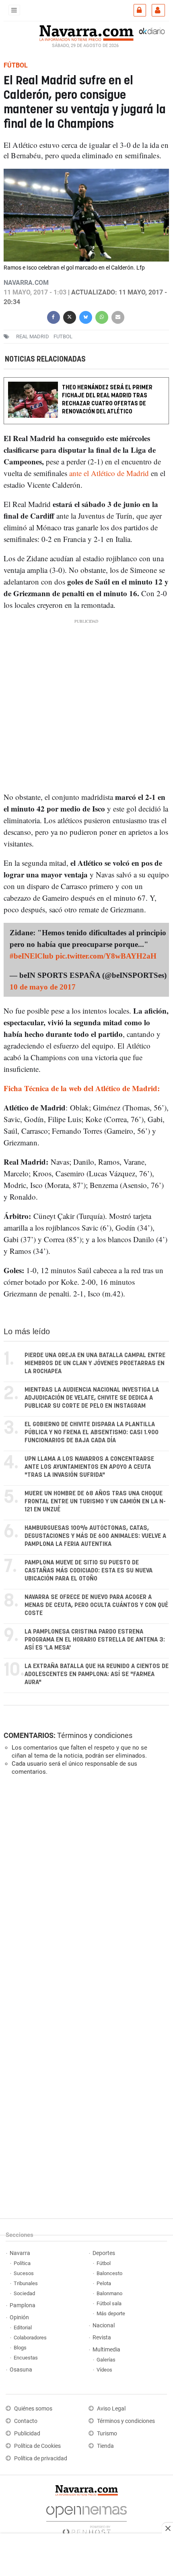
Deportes (104, 2253)
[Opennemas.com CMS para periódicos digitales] (86, 2518)
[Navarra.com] (86, 32)
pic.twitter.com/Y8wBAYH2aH (106, 956)
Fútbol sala (109, 2303)
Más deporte (111, 2313)
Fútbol (104, 2263)
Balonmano (109, 2293)
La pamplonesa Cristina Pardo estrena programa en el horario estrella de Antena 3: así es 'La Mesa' (95, 1640)
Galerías (106, 2360)
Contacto (26, 2421)
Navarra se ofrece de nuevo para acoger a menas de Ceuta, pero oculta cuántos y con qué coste (96, 1605)
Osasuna (21, 2370)
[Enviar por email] (118, 316)
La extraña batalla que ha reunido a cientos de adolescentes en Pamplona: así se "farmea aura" (97, 1674)
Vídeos (104, 2370)
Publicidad (27, 2434)
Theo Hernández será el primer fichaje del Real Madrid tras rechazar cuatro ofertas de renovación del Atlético (107, 400)
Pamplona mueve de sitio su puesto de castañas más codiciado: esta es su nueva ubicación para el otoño (89, 1571)
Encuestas (26, 2358)
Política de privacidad (41, 2458)
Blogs (20, 2348)
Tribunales (26, 2283)
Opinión (19, 2317)
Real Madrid (33, 336)
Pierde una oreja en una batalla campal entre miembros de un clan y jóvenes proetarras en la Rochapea (95, 1363)
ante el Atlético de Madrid (109, 473)
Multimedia (106, 2350)
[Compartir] (54, 316)
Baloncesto (109, 2273)
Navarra (20, 2253)
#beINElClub (32, 956)
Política (22, 2263)
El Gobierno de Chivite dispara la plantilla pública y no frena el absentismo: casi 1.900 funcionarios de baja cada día (92, 1432)
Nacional (104, 2326)
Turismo (107, 2434)
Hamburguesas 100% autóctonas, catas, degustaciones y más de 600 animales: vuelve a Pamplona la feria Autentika (95, 1536)
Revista (102, 2338)
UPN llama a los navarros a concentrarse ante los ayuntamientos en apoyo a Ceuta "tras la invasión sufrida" (89, 1467)
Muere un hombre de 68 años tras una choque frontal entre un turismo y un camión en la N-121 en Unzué (95, 1502)
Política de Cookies (37, 2446)
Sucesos (24, 2273)
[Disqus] (85, 1892)
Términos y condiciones (95, 1735)
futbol (63, 336)
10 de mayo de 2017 (43, 987)
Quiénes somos (33, 2409)
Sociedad (24, 2293)
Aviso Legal (111, 2409)
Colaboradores (30, 2338)
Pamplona (23, 2305)
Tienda (105, 2446)
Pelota (104, 2283)
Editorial (23, 2328)
